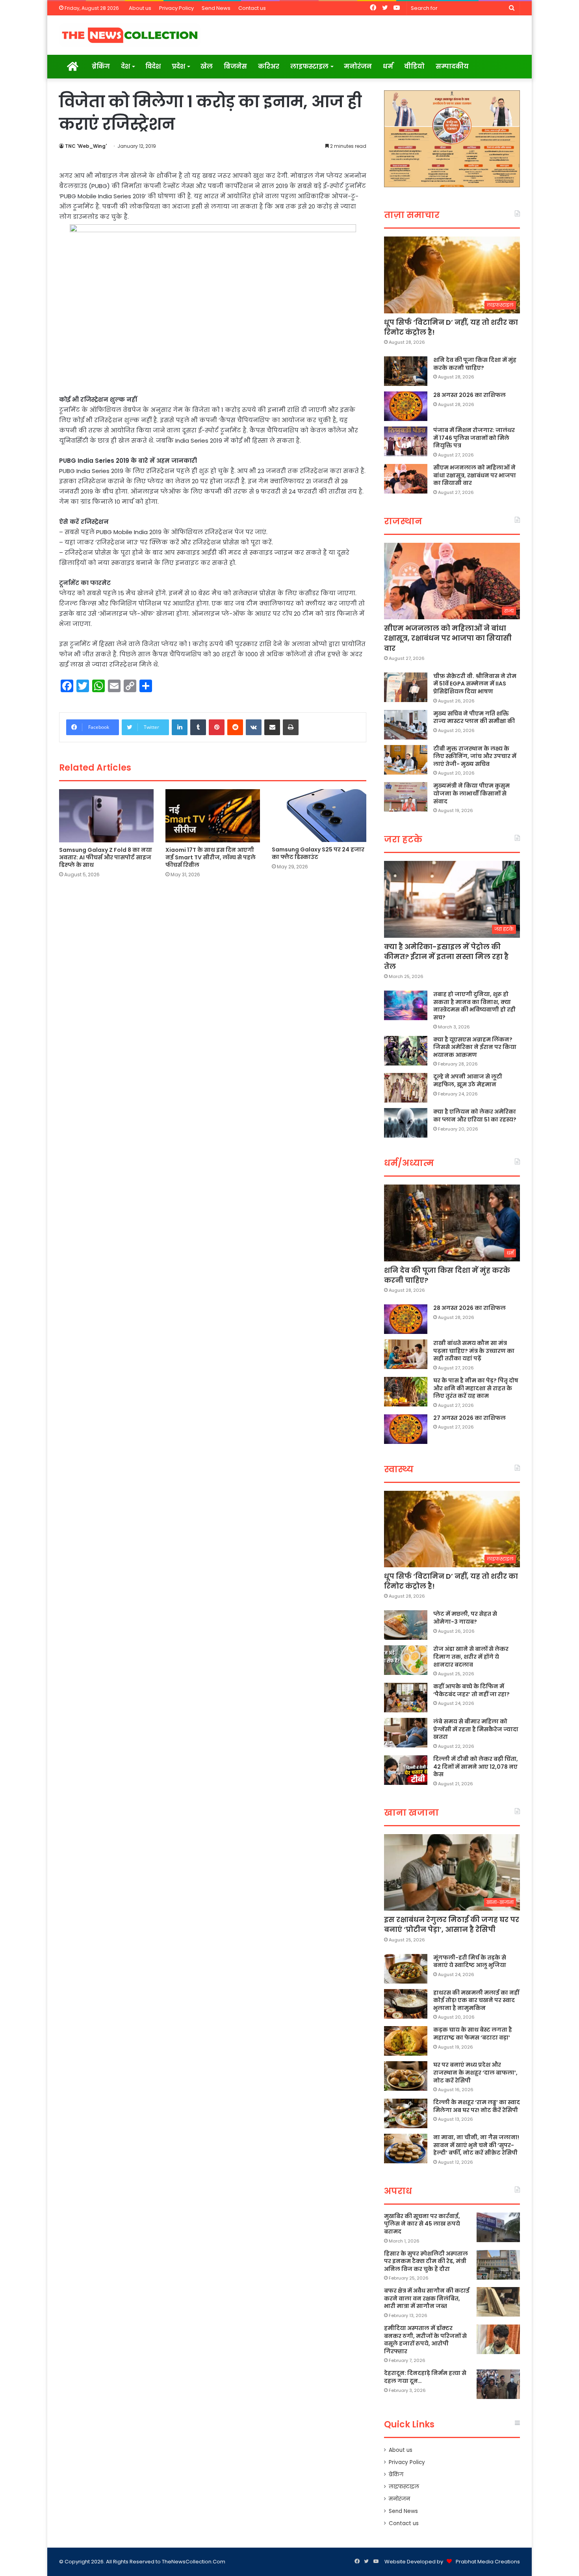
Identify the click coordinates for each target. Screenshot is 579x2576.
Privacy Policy (176, 8)
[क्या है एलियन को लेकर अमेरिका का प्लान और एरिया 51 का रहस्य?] (406, 1123)
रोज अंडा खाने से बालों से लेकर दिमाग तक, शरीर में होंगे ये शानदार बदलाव (471, 1657)
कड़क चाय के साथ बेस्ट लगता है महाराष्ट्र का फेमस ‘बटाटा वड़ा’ (473, 2034)
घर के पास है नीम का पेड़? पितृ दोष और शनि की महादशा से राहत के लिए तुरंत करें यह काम (476, 1388)
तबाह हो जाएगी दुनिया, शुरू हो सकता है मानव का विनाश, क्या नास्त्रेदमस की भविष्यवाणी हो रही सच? (474, 1006)
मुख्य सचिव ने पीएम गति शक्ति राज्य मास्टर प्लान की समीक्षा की (474, 717)
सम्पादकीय (452, 66)
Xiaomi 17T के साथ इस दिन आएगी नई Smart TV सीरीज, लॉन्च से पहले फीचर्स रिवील (211, 857)
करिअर (269, 66)
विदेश (153, 66)
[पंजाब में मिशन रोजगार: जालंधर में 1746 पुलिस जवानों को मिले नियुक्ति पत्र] (406, 441)
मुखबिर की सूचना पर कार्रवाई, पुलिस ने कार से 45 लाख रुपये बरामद (422, 2224)
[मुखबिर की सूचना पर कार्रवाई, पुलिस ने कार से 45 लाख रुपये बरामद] (498, 2227)
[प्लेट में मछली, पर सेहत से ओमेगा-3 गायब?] (406, 1625)
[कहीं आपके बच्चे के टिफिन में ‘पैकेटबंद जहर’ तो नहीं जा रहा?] (406, 1698)
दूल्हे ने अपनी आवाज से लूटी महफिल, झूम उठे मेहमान (468, 1080)
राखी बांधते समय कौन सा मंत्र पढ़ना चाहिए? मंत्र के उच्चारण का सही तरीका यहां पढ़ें (474, 1351)
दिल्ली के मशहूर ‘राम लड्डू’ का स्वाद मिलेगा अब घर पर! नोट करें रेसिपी (477, 2106)
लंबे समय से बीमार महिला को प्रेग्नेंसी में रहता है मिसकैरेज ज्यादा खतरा (476, 1729)
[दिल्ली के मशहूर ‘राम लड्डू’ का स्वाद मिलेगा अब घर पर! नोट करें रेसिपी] (406, 2113)
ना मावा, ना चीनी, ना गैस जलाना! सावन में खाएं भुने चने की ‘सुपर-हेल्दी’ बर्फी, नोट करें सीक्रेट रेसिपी (476, 2145)
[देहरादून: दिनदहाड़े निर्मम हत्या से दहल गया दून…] (498, 2384)
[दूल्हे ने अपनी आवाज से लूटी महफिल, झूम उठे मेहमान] (406, 1088)
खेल (207, 66)
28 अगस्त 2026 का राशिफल (470, 395)
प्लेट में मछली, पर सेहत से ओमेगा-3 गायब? (465, 1618)
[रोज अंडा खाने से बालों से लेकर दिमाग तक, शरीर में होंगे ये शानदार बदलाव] (406, 1660)
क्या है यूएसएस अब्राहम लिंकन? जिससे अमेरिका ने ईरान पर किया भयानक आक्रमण (475, 1047)
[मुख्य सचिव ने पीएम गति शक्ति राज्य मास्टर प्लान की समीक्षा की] (406, 725)
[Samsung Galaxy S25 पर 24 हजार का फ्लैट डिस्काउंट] (319, 816)
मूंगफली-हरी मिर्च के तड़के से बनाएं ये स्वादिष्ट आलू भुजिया (470, 1961)
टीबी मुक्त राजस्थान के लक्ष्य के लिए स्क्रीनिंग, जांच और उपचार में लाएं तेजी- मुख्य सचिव (475, 756)
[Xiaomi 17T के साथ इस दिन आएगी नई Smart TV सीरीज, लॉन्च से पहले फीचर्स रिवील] (213, 816)
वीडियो (414, 66)
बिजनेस (235, 66)
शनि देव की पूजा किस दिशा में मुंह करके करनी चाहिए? (475, 364)
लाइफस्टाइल (309, 66)
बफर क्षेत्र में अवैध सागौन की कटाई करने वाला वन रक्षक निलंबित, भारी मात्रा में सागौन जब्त (427, 2298)
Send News (216, 8)
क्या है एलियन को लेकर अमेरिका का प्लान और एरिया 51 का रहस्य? (475, 1116)
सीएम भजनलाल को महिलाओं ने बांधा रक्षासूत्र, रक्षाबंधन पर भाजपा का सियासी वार (475, 475)
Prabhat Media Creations (488, 2562)
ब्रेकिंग (101, 66)
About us (140, 8)
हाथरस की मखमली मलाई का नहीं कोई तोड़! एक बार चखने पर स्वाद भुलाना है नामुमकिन (476, 2000)
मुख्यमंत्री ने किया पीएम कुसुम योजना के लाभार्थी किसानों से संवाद (471, 793)
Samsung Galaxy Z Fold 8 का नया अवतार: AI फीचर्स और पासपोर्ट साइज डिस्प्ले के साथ (106, 857)
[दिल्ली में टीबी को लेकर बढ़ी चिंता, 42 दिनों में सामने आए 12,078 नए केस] (406, 1770)
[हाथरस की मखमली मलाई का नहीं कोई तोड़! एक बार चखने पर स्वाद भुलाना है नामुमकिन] (406, 2004)
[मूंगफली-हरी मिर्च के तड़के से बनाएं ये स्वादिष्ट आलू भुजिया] (406, 1969)
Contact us (252, 8)
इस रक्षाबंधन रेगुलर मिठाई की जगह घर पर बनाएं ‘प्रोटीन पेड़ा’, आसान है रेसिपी (452, 1924)
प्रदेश (178, 66)
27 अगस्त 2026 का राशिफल (470, 1418)
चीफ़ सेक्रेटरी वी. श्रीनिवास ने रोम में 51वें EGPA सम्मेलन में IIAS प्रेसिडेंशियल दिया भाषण (475, 684)
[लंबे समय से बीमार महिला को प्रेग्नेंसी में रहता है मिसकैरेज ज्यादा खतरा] (406, 1733)
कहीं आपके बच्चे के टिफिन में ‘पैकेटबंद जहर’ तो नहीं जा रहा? (471, 1690)
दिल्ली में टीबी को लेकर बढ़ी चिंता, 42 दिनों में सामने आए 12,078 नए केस (476, 1767)
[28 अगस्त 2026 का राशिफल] (406, 406)
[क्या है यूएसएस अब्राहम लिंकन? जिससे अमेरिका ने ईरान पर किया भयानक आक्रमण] (406, 1051)
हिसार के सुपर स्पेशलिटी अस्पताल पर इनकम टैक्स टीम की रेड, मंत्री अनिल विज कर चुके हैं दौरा (426, 2261)
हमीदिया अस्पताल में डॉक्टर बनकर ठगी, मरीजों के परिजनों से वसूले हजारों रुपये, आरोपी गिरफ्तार (425, 2340)
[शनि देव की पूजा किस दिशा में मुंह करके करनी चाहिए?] (406, 371)
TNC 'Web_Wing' (86, 146)
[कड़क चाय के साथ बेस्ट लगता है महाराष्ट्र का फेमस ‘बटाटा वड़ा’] (406, 2041)
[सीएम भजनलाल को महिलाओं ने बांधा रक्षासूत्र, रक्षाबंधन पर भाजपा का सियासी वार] (406, 479)
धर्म (388, 66)
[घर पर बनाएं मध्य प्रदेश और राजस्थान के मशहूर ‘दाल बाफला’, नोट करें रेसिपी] (406, 2076)
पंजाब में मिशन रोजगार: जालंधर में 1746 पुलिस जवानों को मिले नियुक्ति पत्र (474, 438)
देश (125, 66)
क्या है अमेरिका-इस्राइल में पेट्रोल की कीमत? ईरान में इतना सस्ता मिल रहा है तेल (446, 956)
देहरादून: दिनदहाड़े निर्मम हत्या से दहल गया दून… (425, 2377)
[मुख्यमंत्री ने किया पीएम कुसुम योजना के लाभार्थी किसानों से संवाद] (406, 797)
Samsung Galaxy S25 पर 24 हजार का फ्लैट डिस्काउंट (318, 853)
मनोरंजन (358, 66)
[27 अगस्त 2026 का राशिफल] (406, 1429)
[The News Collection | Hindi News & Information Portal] (130, 35)
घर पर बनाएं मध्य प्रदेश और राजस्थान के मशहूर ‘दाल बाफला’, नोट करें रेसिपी (475, 2072)
